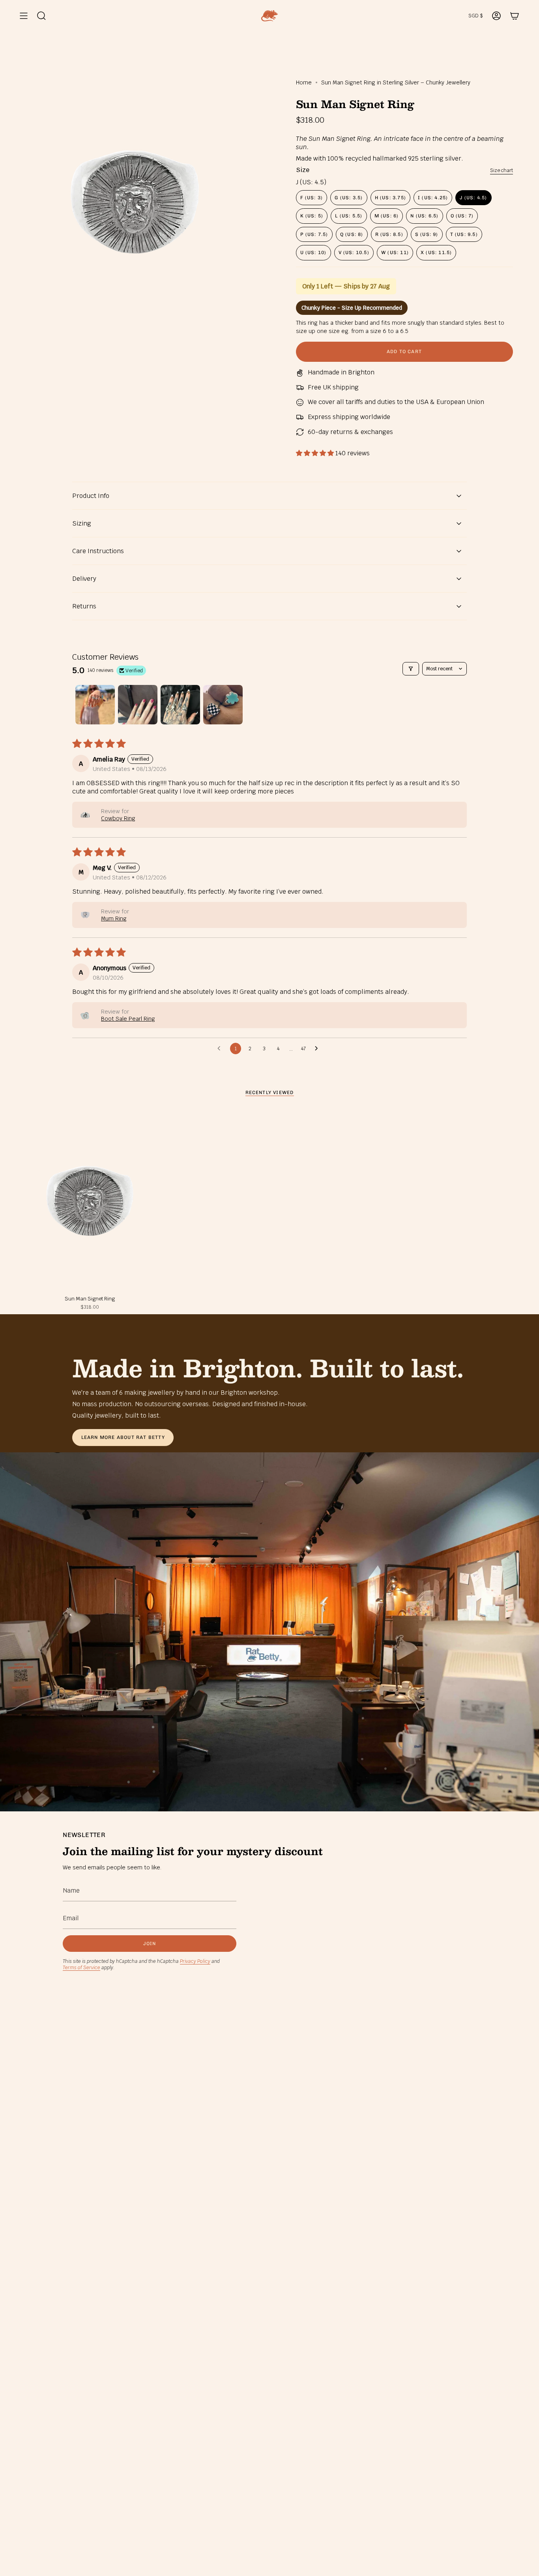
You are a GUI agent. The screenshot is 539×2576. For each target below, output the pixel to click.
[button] (316, 453)
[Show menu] (24, 16)
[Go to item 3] (180, 705)
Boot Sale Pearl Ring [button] (128, 1019)
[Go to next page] (318, 1049)
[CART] (515, 16)
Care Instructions (98, 551)
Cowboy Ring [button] (118, 818)
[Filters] (411, 669)
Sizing (82, 523)
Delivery (84, 579)
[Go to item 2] (138, 705)
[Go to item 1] (95, 705)
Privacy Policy (195, 1961)
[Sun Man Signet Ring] (90, 1201)
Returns (84, 606)
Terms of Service (81, 1968)
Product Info (91, 496)
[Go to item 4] (223, 705)
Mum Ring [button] (114, 919)
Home (304, 82)
